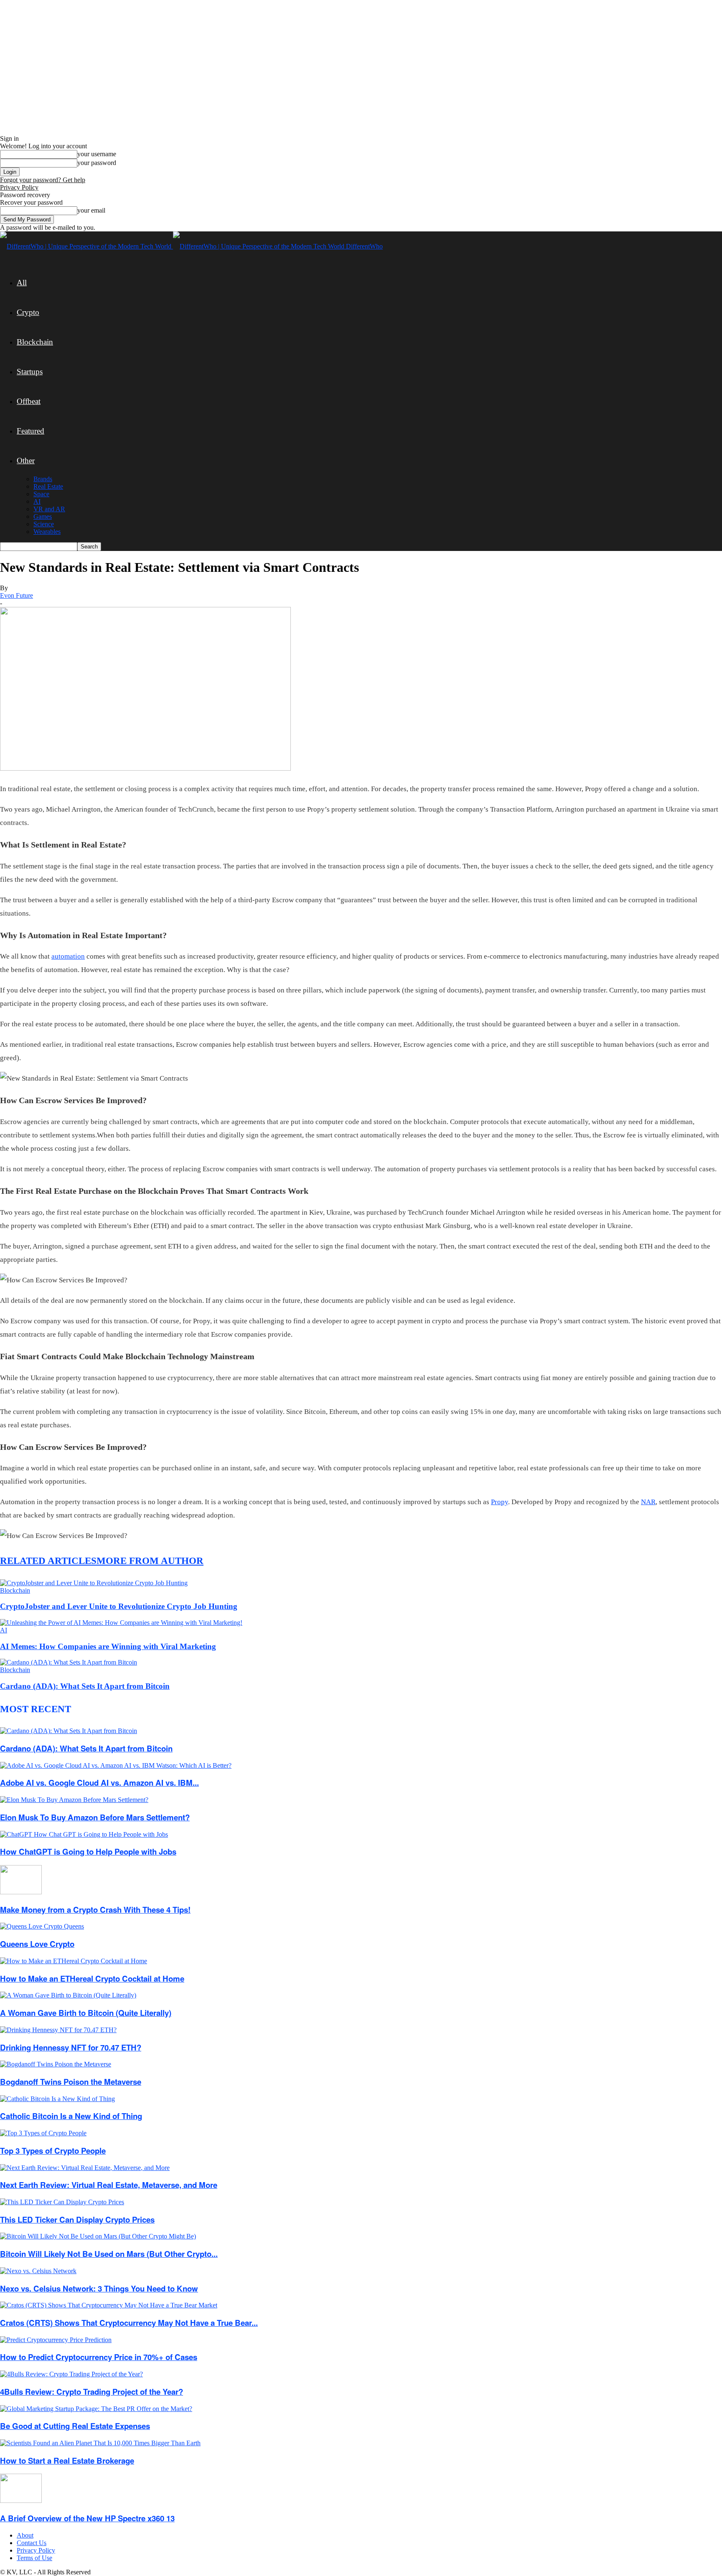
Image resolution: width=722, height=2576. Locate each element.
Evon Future (17, 595)
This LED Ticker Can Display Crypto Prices (77, 2219)
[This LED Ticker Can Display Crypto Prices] (62, 2202)
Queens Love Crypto (37, 1944)
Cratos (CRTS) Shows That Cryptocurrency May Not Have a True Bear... (129, 2323)
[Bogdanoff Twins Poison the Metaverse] (56, 2064)
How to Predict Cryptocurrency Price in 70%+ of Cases (99, 2357)
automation (68, 956)
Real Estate (48, 486)
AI (37, 501)
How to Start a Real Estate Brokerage (67, 2461)
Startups (30, 372)
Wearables (47, 532)
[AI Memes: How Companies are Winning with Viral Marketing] (121, 1623)
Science (44, 524)
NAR (648, 1502)
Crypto (28, 312)
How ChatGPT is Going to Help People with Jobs (88, 1851)
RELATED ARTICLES (48, 1561)
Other (26, 461)
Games (43, 516)
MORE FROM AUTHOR (150, 1561)
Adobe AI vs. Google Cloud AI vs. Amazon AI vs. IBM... (99, 1783)
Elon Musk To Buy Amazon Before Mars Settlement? (95, 1817)
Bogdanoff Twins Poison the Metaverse (71, 2082)
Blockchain (35, 342)
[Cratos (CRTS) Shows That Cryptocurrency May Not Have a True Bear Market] (109, 2305)
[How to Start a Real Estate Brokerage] (100, 2443)
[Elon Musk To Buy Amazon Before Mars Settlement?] (74, 1800)
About (25, 2535)
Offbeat (29, 401)
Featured (31, 431)
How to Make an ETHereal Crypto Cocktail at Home (92, 1978)
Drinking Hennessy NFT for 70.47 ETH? (71, 2047)
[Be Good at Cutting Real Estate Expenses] (96, 2409)
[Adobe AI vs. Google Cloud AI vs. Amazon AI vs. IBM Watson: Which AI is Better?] (116, 1765)
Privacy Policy (19, 187)
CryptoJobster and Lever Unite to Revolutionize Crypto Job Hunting (119, 1606)
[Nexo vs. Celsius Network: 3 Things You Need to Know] (38, 2271)
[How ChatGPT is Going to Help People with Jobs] (84, 1834)
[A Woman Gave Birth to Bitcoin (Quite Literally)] (68, 1995)
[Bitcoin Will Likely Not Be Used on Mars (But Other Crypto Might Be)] (98, 2236)
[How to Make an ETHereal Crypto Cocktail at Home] (74, 1961)
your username (97, 154)
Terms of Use (34, 2558)
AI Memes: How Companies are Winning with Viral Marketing (108, 1646)
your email (91, 210)
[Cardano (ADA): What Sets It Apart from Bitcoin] (69, 1662)
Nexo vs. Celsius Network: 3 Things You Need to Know (99, 2288)
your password (97, 163)
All (22, 283)
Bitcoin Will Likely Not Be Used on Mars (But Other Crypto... (109, 2254)
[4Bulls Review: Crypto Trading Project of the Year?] (71, 2374)
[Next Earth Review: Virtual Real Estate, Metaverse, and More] (85, 2168)
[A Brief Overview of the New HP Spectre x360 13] (21, 2501)
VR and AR (49, 509)
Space (41, 494)
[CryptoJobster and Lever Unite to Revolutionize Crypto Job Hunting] (94, 1583)
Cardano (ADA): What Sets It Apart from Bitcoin (85, 1686)
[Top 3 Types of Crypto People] (43, 2133)
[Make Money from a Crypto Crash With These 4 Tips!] (21, 1892)
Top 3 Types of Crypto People (53, 2151)
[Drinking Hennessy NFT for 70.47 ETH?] (58, 2030)
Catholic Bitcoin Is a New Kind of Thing (71, 2116)
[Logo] (86, 246)
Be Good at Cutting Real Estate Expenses (75, 2426)
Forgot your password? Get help (43, 180)
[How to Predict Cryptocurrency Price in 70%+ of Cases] (56, 2340)
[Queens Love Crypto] (42, 1926)
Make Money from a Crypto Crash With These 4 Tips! (95, 1910)
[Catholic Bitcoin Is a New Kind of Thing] (57, 2099)
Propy (500, 1502)
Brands (43, 479)
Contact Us (32, 2543)
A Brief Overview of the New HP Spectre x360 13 (87, 2518)
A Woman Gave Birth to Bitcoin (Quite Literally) (86, 2013)
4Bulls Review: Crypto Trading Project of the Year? (92, 2392)
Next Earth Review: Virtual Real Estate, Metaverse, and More (109, 2185)
